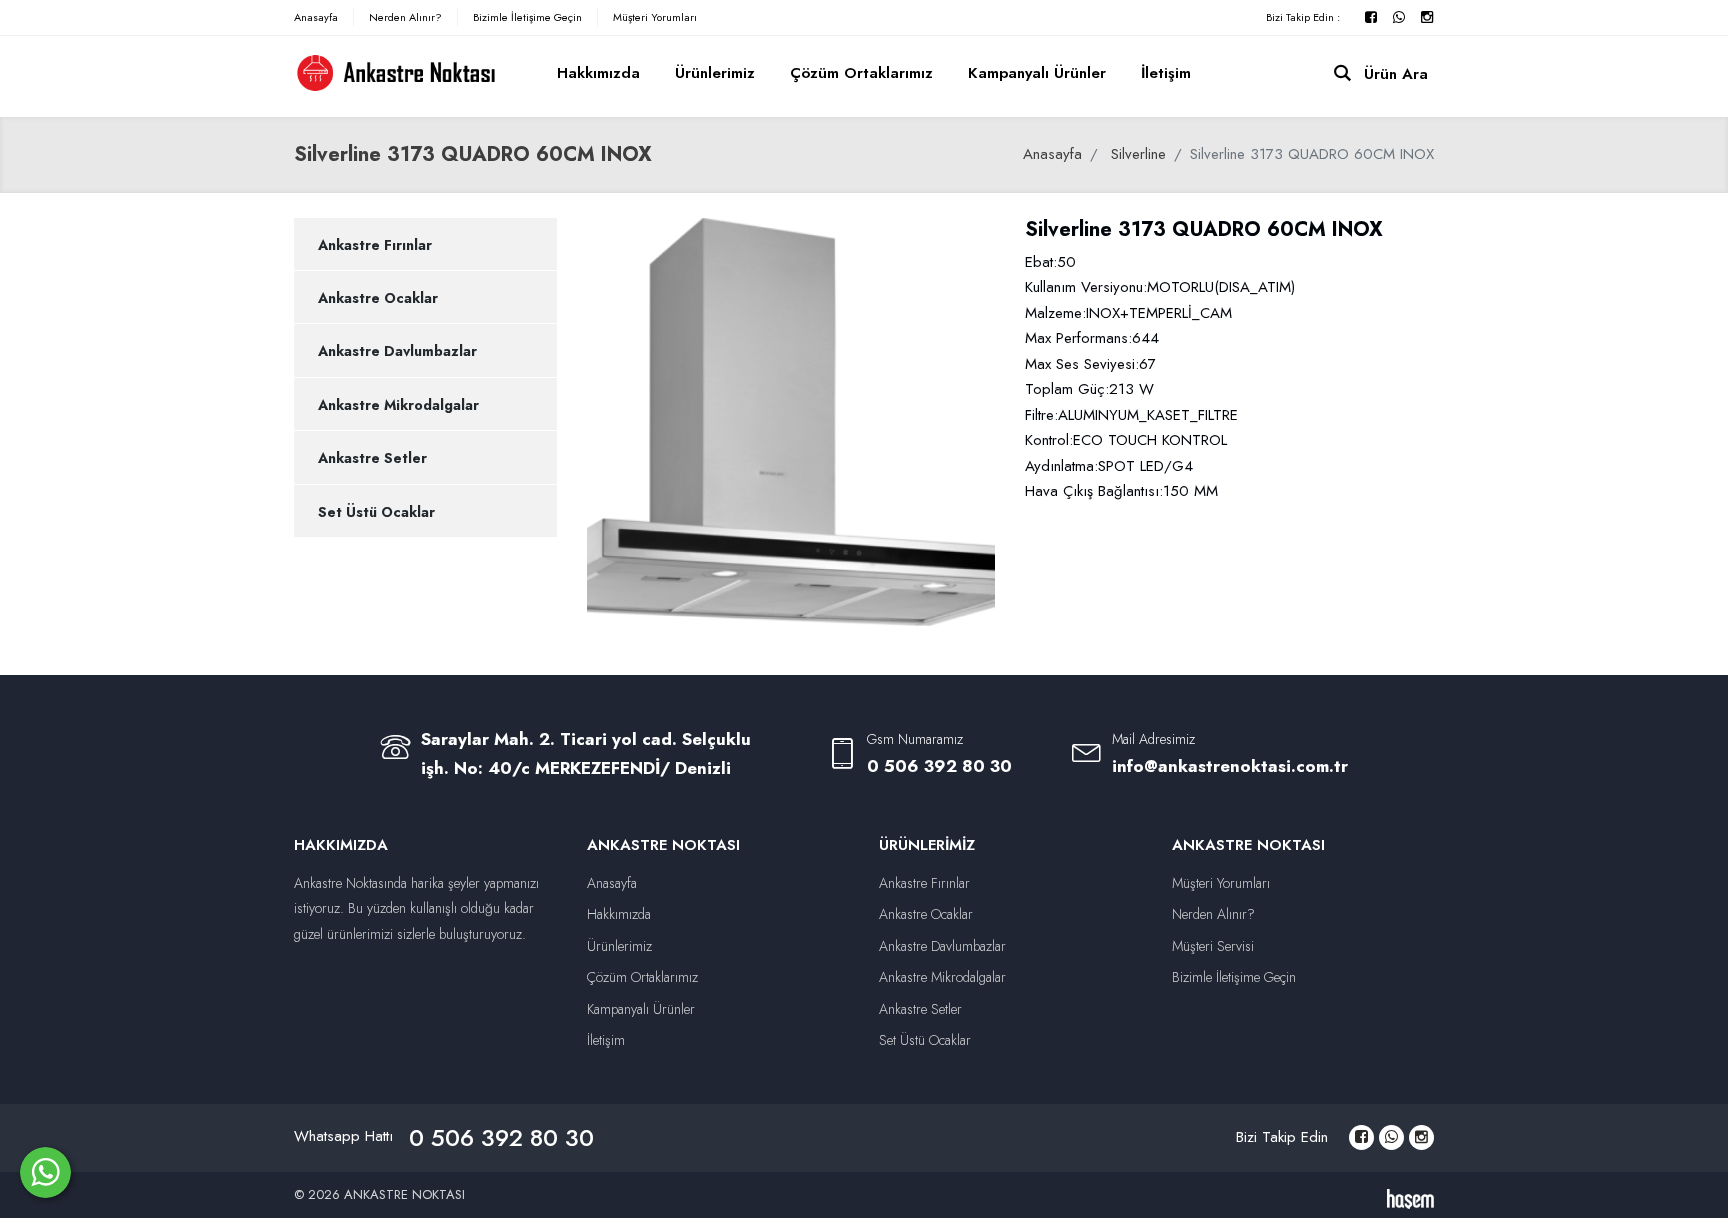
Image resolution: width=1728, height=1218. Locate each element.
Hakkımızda (598, 73)
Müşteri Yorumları (655, 17)
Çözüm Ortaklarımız (861, 73)
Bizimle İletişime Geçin (527, 17)
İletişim (1166, 73)
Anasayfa (316, 17)
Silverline (1138, 154)
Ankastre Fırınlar (375, 245)
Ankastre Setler (372, 458)
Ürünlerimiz (715, 73)
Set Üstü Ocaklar (376, 512)
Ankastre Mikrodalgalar (398, 405)
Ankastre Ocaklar (378, 298)
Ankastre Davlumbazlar (397, 351)
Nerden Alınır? (405, 17)
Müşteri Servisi (1213, 946)
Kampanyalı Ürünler (1037, 73)
